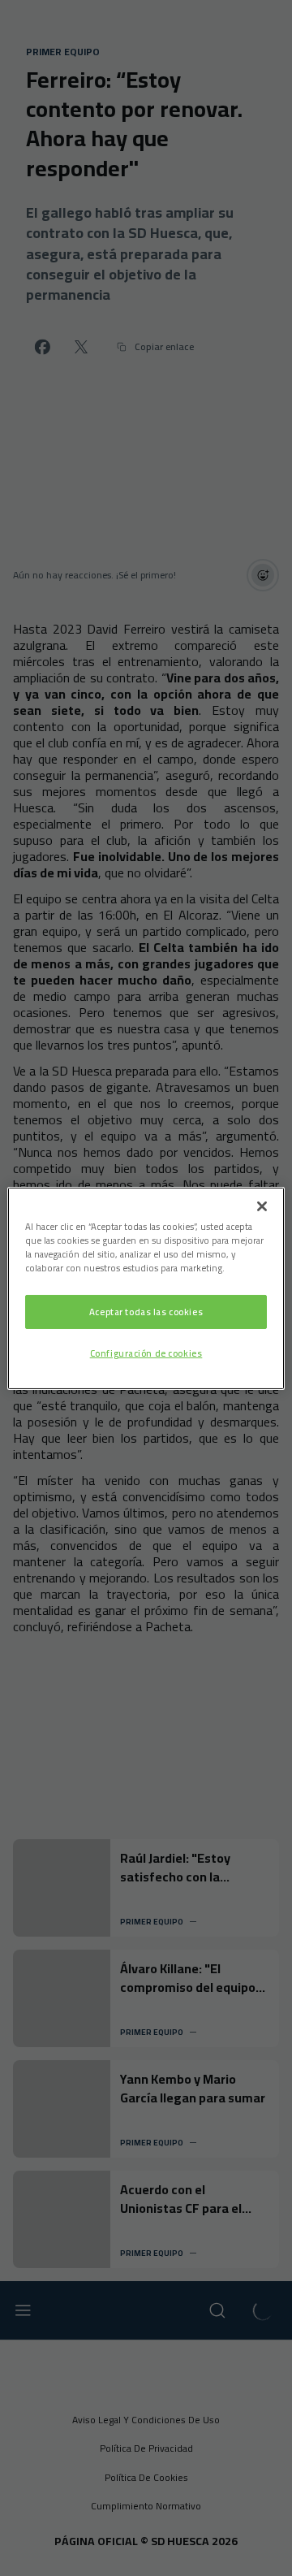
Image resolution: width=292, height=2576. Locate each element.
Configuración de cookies (146, 1353)
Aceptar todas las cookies (146, 1312)
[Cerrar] (262, 1206)
